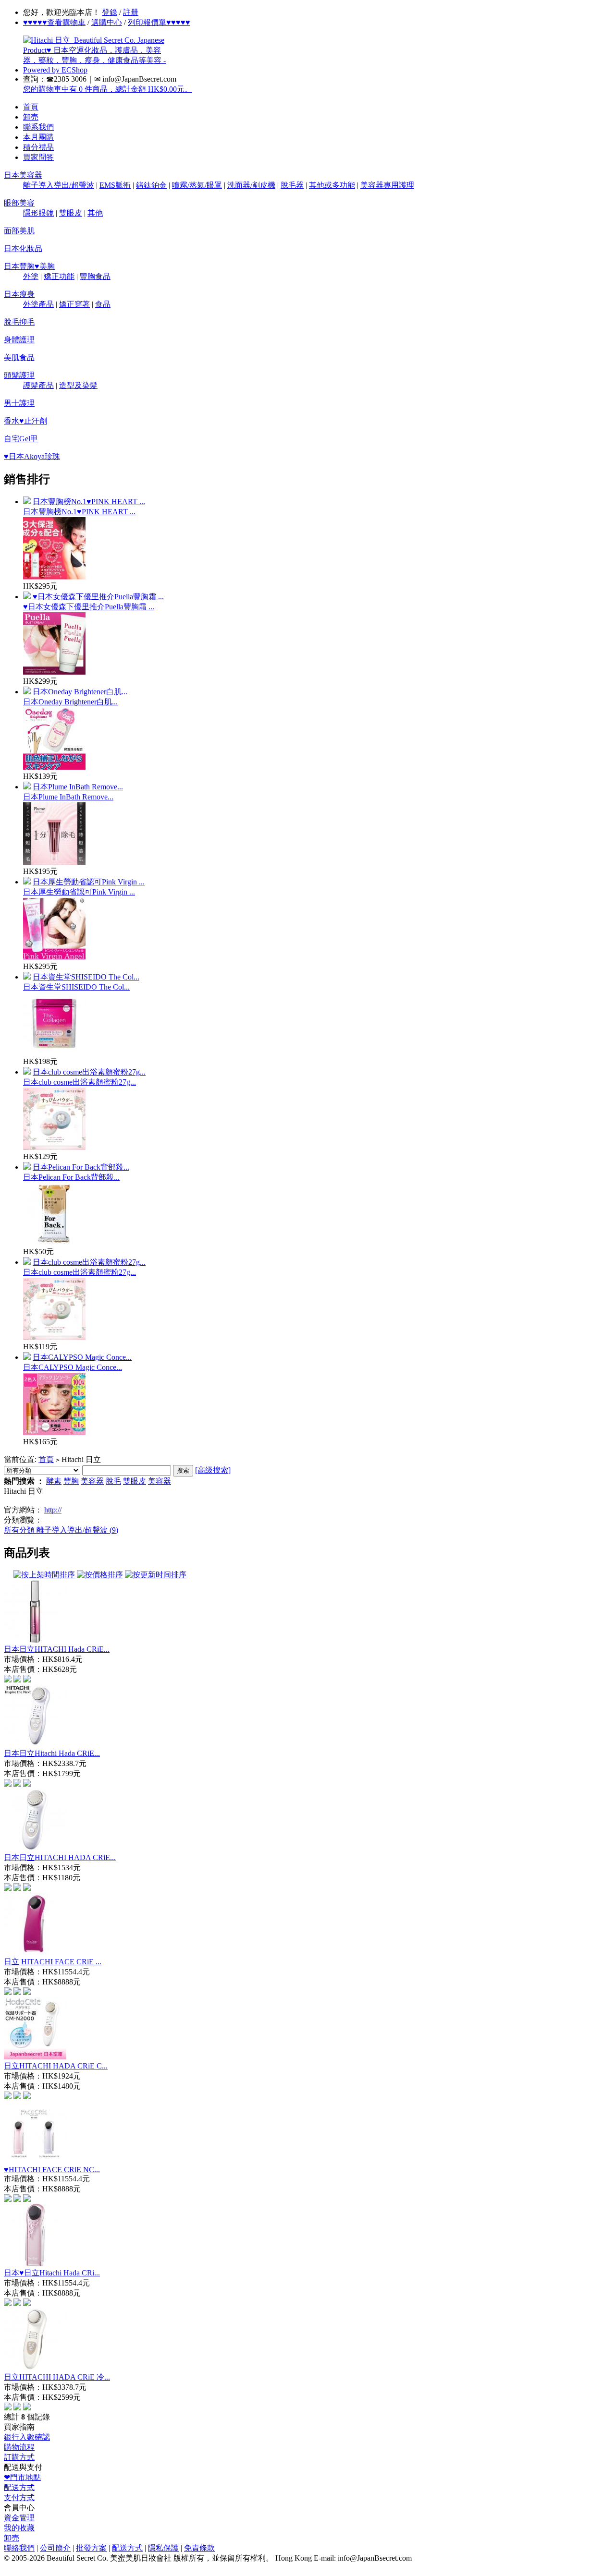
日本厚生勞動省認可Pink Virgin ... (89, 882)
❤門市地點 (22, 2477)
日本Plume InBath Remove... (78, 787)
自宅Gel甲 (21, 439)
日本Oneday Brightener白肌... (80, 692)
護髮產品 (38, 385)
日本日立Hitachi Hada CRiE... (52, 1753)
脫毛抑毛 (19, 322)
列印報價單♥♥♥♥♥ (159, 22)
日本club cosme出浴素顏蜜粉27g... (89, 1072)
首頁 (31, 107)
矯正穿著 (74, 304)
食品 (103, 304)
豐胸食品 (95, 276)
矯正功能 (59, 276)
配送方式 (19, 2487)
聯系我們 (38, 127)
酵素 (54, 1481)
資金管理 (19, 2518)
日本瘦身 (19, 294)
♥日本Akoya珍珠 (32, 456)
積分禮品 (38, 147)
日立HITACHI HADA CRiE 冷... (57, 2377)
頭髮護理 (19, 375)
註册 (131, 12)
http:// (53, 1510)
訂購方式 (19, 2457)
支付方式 (19, 2497)
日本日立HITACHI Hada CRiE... (57, 1649)
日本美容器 (23, 175)
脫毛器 (292, 185)
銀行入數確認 (27, 2437)
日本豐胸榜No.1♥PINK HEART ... (89, 502)
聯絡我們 (19, 2548)
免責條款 (199, 2548)
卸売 (31, 117)
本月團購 (38, 137)
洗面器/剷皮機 (251, 185)
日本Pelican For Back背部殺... (81, 1167)
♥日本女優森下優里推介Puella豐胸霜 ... (98, 597)
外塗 (31, 276)
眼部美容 (19, 203)
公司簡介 (55, 2548)
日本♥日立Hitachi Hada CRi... (52, 2273)
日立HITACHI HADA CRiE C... (56, 2066)
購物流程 (19, 2447)
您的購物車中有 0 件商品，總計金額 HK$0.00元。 (108, 89)
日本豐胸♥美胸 (29, 266)
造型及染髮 (78, 385)
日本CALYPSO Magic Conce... (82, 1357)
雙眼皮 (71, 213)
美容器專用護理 (387, 185)
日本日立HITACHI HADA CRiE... (60, 1857)
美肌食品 (19, 357)
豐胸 (71, 1481)
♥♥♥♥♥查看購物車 (54, 22)
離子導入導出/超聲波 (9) (77, 1530)
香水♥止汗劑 (25, 421)
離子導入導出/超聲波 (59, 185)
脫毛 (113, 1481)
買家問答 (38, 157)
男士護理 (19, 403)
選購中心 (107, 22)
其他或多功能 (332, 185)
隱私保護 (163, 2548)
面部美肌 (19, 231)
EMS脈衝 (115, 185)
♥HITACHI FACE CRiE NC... (52, 2170)
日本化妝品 (23, 248)
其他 (95, 213)
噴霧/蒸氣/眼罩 (197, 185)
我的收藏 (19, 2528)
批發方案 (91, 2548)
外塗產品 (38, 304)
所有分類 (20, 1530)
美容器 (92, 1481)
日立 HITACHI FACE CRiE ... (53, 1962)
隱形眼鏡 (38, 213)
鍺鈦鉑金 (151, 185)
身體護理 (19, 340)
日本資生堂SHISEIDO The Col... (86, 977)
